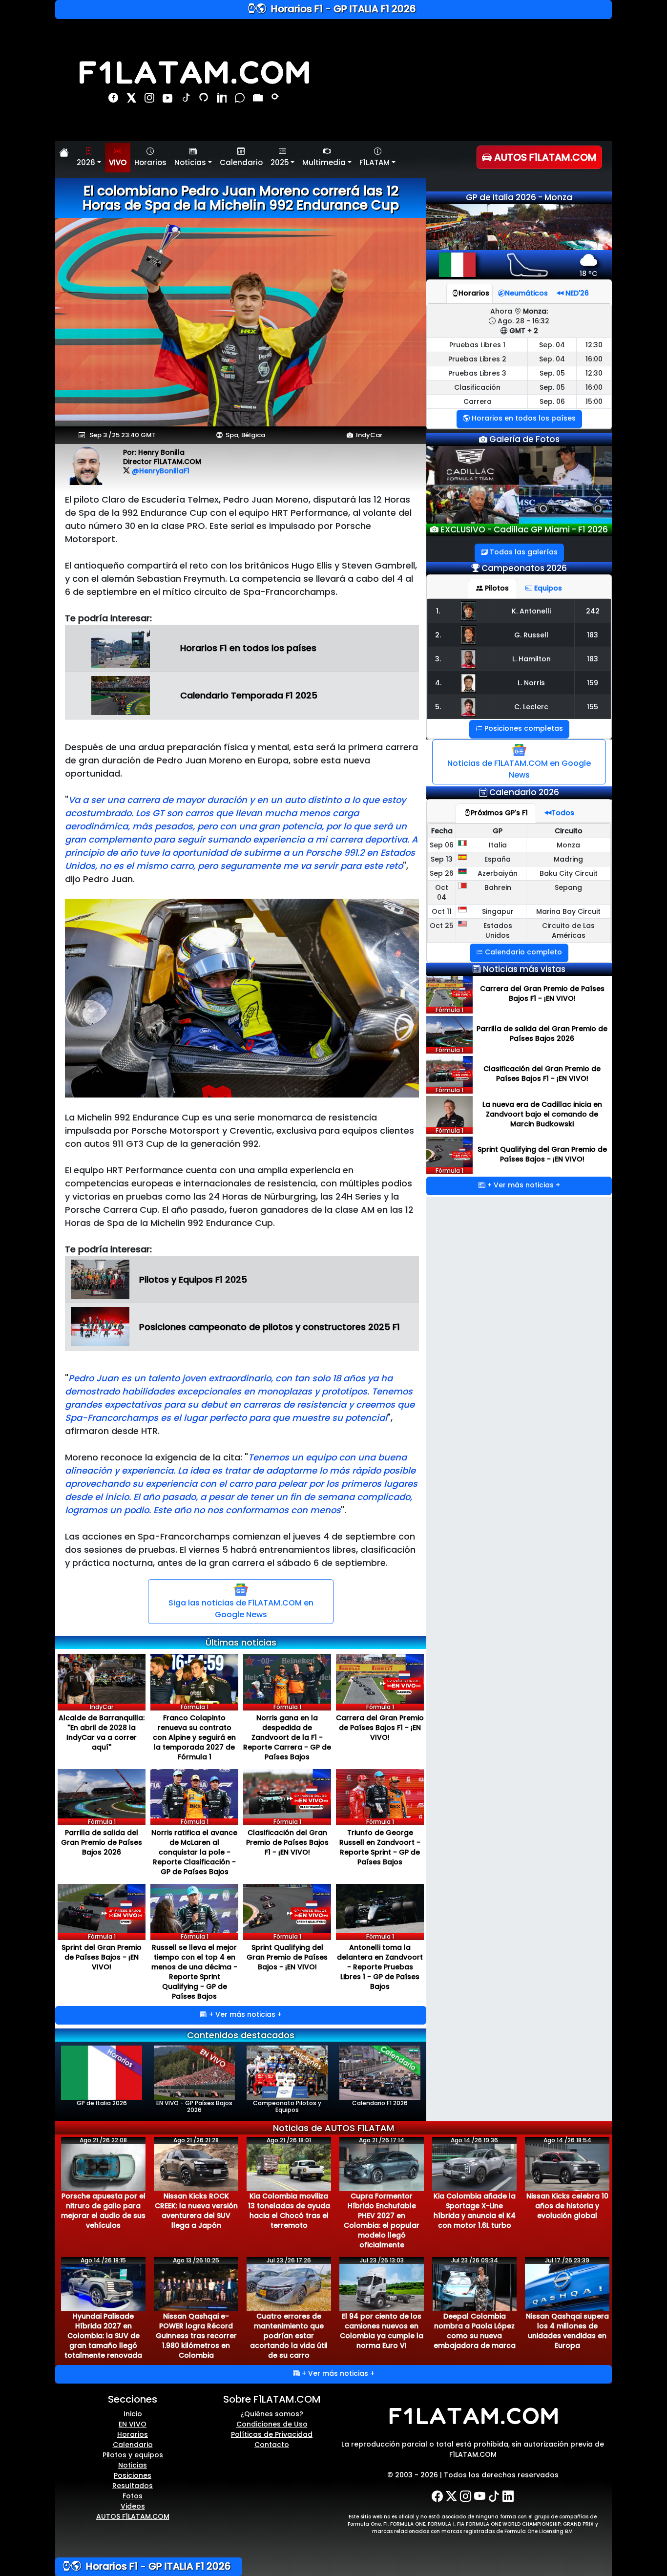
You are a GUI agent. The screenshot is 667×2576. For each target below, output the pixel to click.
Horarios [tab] (474, 293)
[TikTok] (187, 100)
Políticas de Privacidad (272, 2434)
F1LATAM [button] (375, 162)
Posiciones (133, 2475)
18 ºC (588, 274)
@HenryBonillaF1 (161, 471)
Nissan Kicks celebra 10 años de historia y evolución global (567, 2206)
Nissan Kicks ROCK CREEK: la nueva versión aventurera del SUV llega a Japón (196, 2211)
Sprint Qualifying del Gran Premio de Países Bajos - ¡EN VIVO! (287, 1957)
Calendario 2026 (524, 797)
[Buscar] (276, 100)
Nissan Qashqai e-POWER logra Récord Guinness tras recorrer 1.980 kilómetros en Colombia (196, 2336)
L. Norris (531, 688)
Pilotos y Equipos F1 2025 (193, 1279)
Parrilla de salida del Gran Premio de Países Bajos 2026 (102, 1842)
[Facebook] (115, 100)
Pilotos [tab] (496, 593)
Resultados (133, 2486)
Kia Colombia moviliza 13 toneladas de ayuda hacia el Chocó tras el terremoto (289, 2211)
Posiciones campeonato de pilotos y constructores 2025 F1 (270, 1327)
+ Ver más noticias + (244, 2014)
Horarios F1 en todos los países (248, 648)
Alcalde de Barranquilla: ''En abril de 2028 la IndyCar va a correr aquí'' (102, 1732)
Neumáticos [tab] (526, 293)
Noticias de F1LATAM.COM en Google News (519, 774)
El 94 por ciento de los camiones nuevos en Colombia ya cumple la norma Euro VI (382, 2331)
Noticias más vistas (524, 974)
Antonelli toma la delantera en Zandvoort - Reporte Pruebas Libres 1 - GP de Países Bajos (380, 1967)
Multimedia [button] (324, 162)
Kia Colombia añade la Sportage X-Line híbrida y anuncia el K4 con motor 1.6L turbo (475, 2211)
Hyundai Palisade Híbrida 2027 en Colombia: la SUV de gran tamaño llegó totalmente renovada (103, 2336)
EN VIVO (133, 2424)
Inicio (133, 2414)
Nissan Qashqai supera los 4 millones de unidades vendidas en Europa (567, 2331)
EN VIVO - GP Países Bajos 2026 (194, 2106)
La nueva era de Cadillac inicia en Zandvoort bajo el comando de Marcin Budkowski (542, 1119)
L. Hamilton (532, 664)
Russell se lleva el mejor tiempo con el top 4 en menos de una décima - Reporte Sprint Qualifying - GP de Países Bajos (194, 1972)
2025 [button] (280, 162)
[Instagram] (151, 100)
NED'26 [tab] (576, 293)
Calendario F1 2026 (380, 2103)
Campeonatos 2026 (524, 573)
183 (593, 640)
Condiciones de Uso (272, 2424)
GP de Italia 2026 (102, 2103)
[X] (133, 100)
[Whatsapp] (241, 100)
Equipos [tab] (547, 593)
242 (593, 616)
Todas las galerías (523, 557)
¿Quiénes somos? (272, 2414)
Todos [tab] (563, 818)
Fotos (133, 2496)
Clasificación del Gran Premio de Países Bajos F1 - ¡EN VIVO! (287, 1842)
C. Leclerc (531, 712)
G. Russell (531, 640)
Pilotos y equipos (133, 2455)
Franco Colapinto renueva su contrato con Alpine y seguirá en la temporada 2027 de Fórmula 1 (194, 1737)
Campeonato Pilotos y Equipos (287, 2106)
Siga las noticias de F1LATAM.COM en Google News (241, 1609)
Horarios (150, 162)
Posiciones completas (523, 733)
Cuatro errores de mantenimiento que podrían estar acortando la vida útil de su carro (289, 2336)
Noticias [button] (190, 162)
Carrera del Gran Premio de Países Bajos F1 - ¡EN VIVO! (380, 1728)
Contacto (272, 2445)
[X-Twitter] (451, 2496)
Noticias (133, 2465)
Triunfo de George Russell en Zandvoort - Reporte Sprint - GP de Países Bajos (380, 1847)
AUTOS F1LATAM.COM (133, 2516)
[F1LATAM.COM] (473, 2416)
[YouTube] (169, 100)
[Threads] (205, 100)
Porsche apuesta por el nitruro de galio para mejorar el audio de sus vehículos (103, 2211)
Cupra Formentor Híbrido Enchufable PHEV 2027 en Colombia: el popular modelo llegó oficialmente (382, 2220)
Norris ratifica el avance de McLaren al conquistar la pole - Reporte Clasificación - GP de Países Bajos (194, 1852)
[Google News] (259, 100)
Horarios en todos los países (523, 418)
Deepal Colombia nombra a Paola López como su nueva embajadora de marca (475, 2331)
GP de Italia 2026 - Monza (519, 197)
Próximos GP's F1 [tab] (499, 818)
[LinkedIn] (223, 100)
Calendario (241, 162)
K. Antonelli (531, 616)
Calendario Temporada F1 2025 (249, 695)
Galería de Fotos (523, 439)
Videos (133, 2506)
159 (593, 688)
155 (593, 712)
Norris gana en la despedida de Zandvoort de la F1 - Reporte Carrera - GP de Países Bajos (287, 1737)
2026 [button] (86, 162)
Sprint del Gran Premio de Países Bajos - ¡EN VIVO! (102, 1957)
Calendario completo (522, 957)
